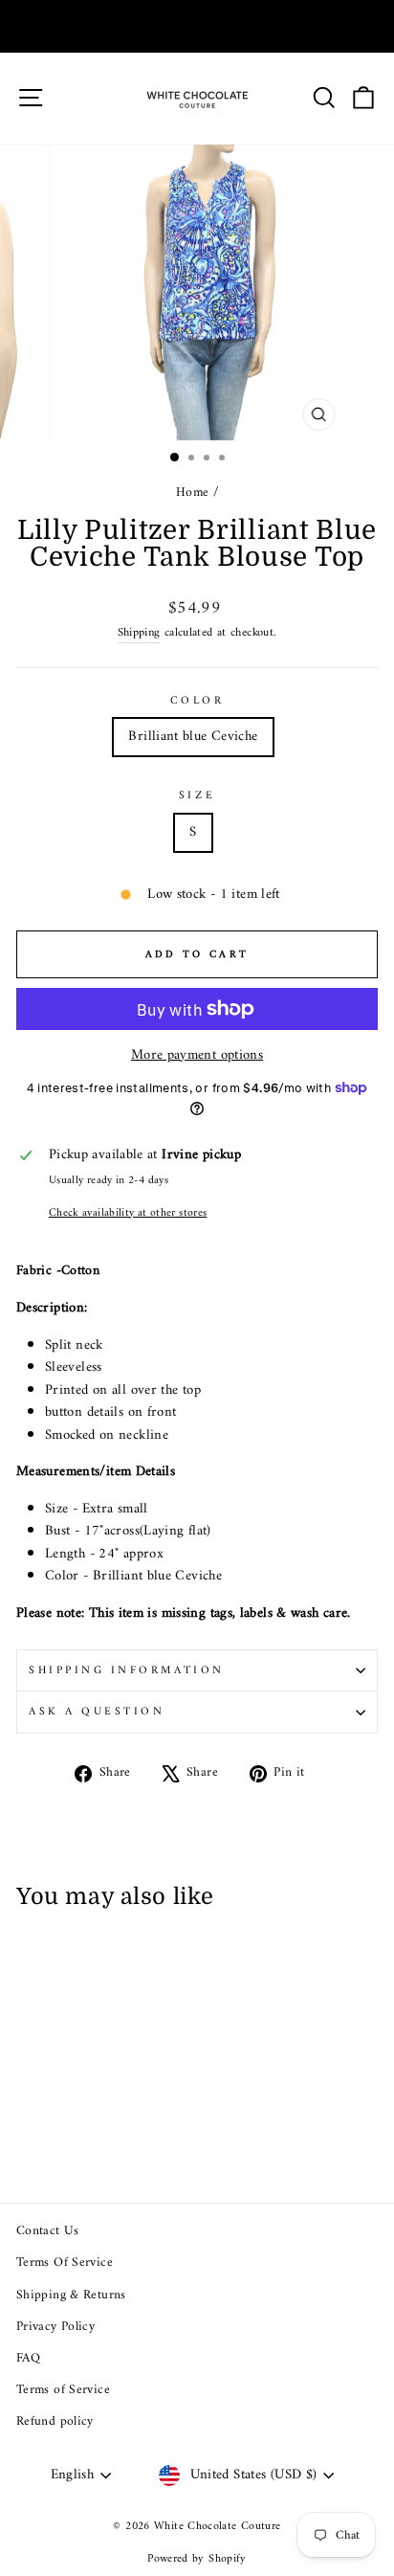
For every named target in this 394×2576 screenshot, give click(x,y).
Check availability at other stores (128, 1213)
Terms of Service (63, 2390)
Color (197, 701)
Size (197, 796)
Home (192, 493)
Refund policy (55, 2422)
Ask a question (97, 1712)
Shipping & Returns (71, 2296)
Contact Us (48, 2231)
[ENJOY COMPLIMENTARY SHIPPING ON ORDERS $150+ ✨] (197, 26)
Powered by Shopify (197, 2559)
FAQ (28, 2359)
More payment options (197, 1056)
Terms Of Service (65, 2263)
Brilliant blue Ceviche (193, 736)
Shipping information (127, 1670)
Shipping (139, 633)
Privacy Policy (55, 2327)
